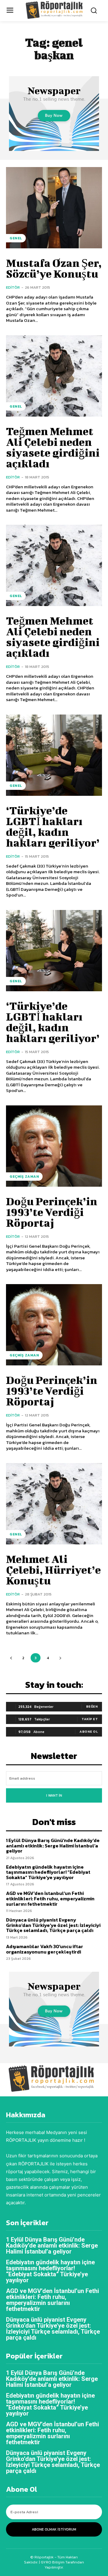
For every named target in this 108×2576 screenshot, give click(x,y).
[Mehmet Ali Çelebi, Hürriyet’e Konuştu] (54, 1504)
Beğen (92, 1706)
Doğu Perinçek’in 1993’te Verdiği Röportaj (52, 1212)
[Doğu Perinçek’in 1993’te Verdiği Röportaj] (54, 1146)
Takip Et (90, 1719)
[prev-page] (11, 1658)
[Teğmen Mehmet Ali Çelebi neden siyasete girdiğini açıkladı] (54, 376)
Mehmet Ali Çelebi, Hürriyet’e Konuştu (53, 1570)
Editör (13, 287)
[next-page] (60, 1658)
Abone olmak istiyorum (54, 2529)
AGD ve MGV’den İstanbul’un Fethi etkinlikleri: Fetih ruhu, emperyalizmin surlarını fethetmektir (50, 1898)
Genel (16, 238)
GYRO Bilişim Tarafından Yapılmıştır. (62, 2565)
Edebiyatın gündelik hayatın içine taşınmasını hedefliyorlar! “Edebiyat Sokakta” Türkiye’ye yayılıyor (48, 1872)
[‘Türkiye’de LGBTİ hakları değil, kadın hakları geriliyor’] (54, 755)
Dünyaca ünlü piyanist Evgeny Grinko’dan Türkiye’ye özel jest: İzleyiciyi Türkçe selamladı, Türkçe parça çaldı (53, 1925)
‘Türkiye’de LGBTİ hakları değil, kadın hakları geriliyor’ (53, 826)
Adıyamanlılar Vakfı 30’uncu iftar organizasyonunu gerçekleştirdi (45, 1949)
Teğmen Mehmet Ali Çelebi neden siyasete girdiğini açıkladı (53, 447)
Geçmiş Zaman (24, 1177)
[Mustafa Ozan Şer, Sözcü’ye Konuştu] (54, 208)
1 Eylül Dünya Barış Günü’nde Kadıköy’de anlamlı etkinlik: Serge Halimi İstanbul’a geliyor (53, 1845)
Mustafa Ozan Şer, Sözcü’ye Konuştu (54, 268)
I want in (54, 1795)
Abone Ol (89, 1731)
